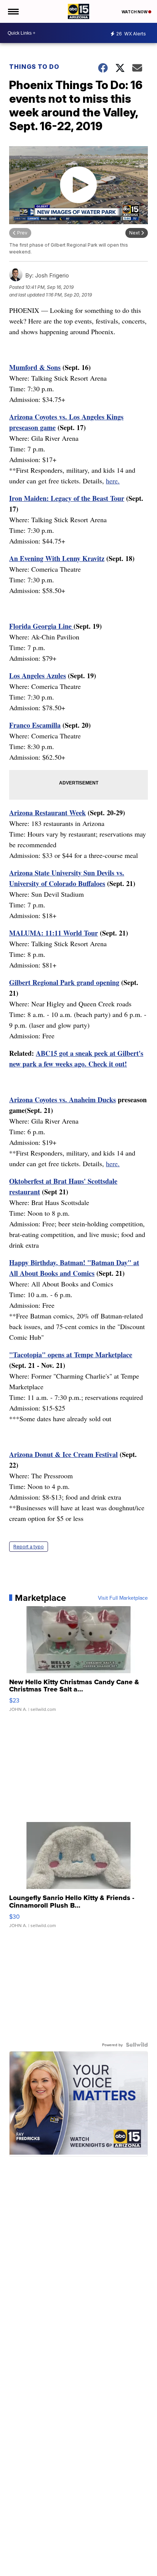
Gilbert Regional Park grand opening (64, 982)
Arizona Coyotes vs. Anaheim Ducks (62, 1100)
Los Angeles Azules (38, 676)
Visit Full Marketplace (123, 1598)
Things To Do (34, 67)
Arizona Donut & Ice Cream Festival (63, 1454)
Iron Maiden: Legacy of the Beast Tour (67, 498)
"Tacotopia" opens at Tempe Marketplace (71, 1355)
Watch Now (135, 12)
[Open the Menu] (13, 11)
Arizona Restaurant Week (47, 813)
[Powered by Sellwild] (137, 2045)
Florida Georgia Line (41, 626)
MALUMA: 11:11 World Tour (54, 933)
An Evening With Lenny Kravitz (57, 558)
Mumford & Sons (35, 367)
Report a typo (29, 1547)
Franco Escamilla (35, 725)
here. (113, 481)
